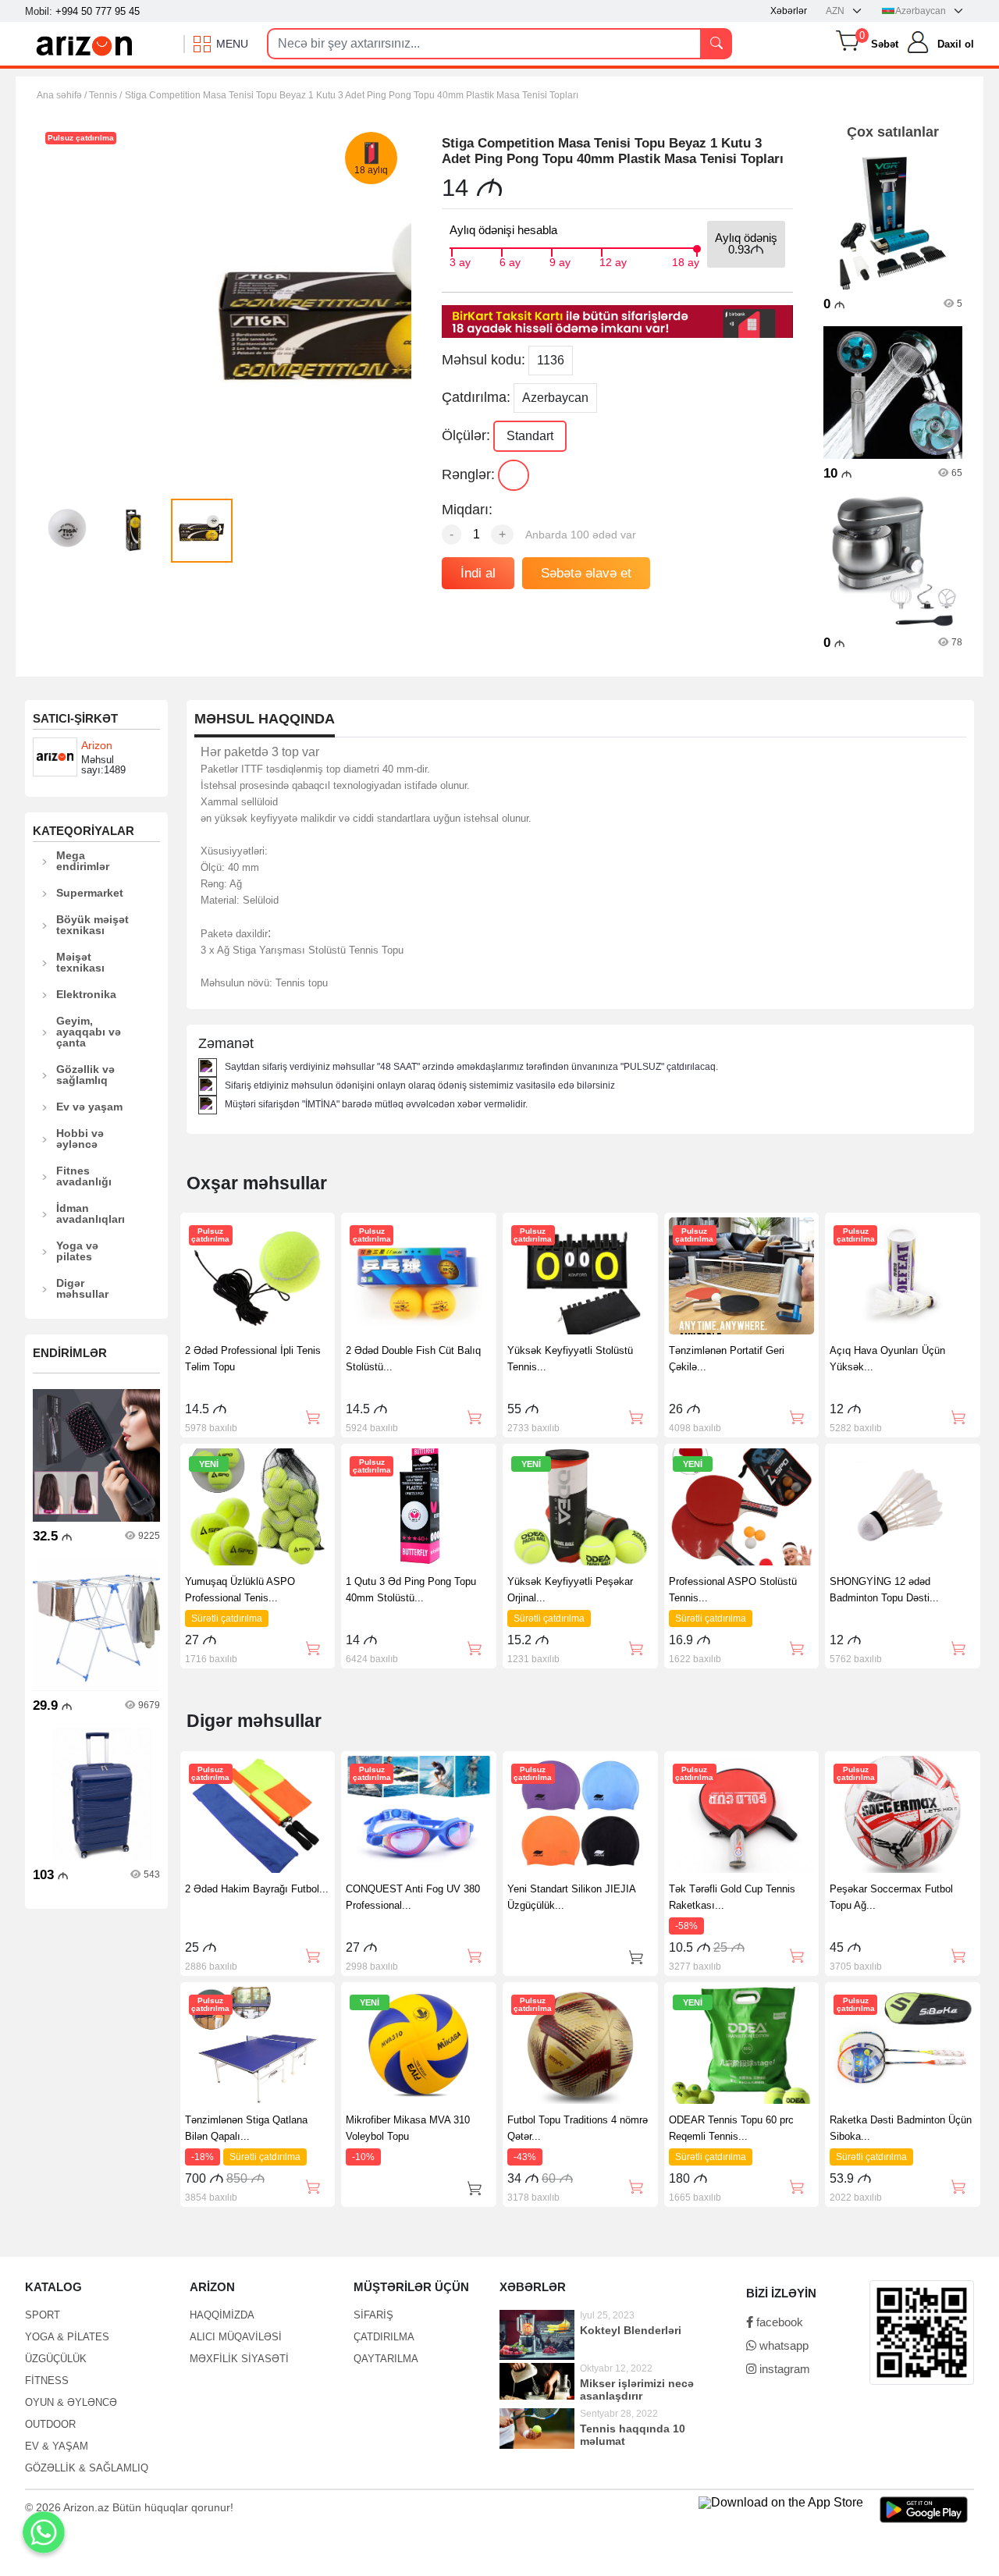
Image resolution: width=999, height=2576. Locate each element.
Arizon (97, 745)
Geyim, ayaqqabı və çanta (89, 1032)
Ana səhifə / (63, 95)
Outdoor (50, 2424)
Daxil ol (956, 44)
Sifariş (373, 2315)
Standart (530, 436)
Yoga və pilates (77, 1251)
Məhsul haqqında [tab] (265, 719)
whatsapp (782, 2345)
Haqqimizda (222, 2315)
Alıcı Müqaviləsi (236, 2337)
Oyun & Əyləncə (71, 2402)
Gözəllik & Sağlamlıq (87, 2468)
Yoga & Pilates (67, 2337)
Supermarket (90, 893)
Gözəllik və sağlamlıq (85, 1075)
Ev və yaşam (89, 1107)
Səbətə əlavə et (586, 573)
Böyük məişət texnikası (92, 925)
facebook (778, 2322)
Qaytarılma (386, 2359)
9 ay (560, 261)
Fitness (47, 2381)
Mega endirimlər (83, 861)
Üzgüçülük (56, 2359)
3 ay (460, 261)
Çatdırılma (384, 2337)
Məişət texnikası (80, 962)
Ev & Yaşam (57, 2446)
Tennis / (105, 95)
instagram (783, 2369)
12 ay (613, 261)
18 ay (686, 261)
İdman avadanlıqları (91, 1213)
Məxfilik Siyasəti (239, 2359)
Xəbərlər (789, 11)
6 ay (510, 261)
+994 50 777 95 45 (98, 11)
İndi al (478, 573)
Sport (43, 2315)
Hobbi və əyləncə (80, 1139)
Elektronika (86, 994)
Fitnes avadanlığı (84, 1176)
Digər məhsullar (82, 1288)
